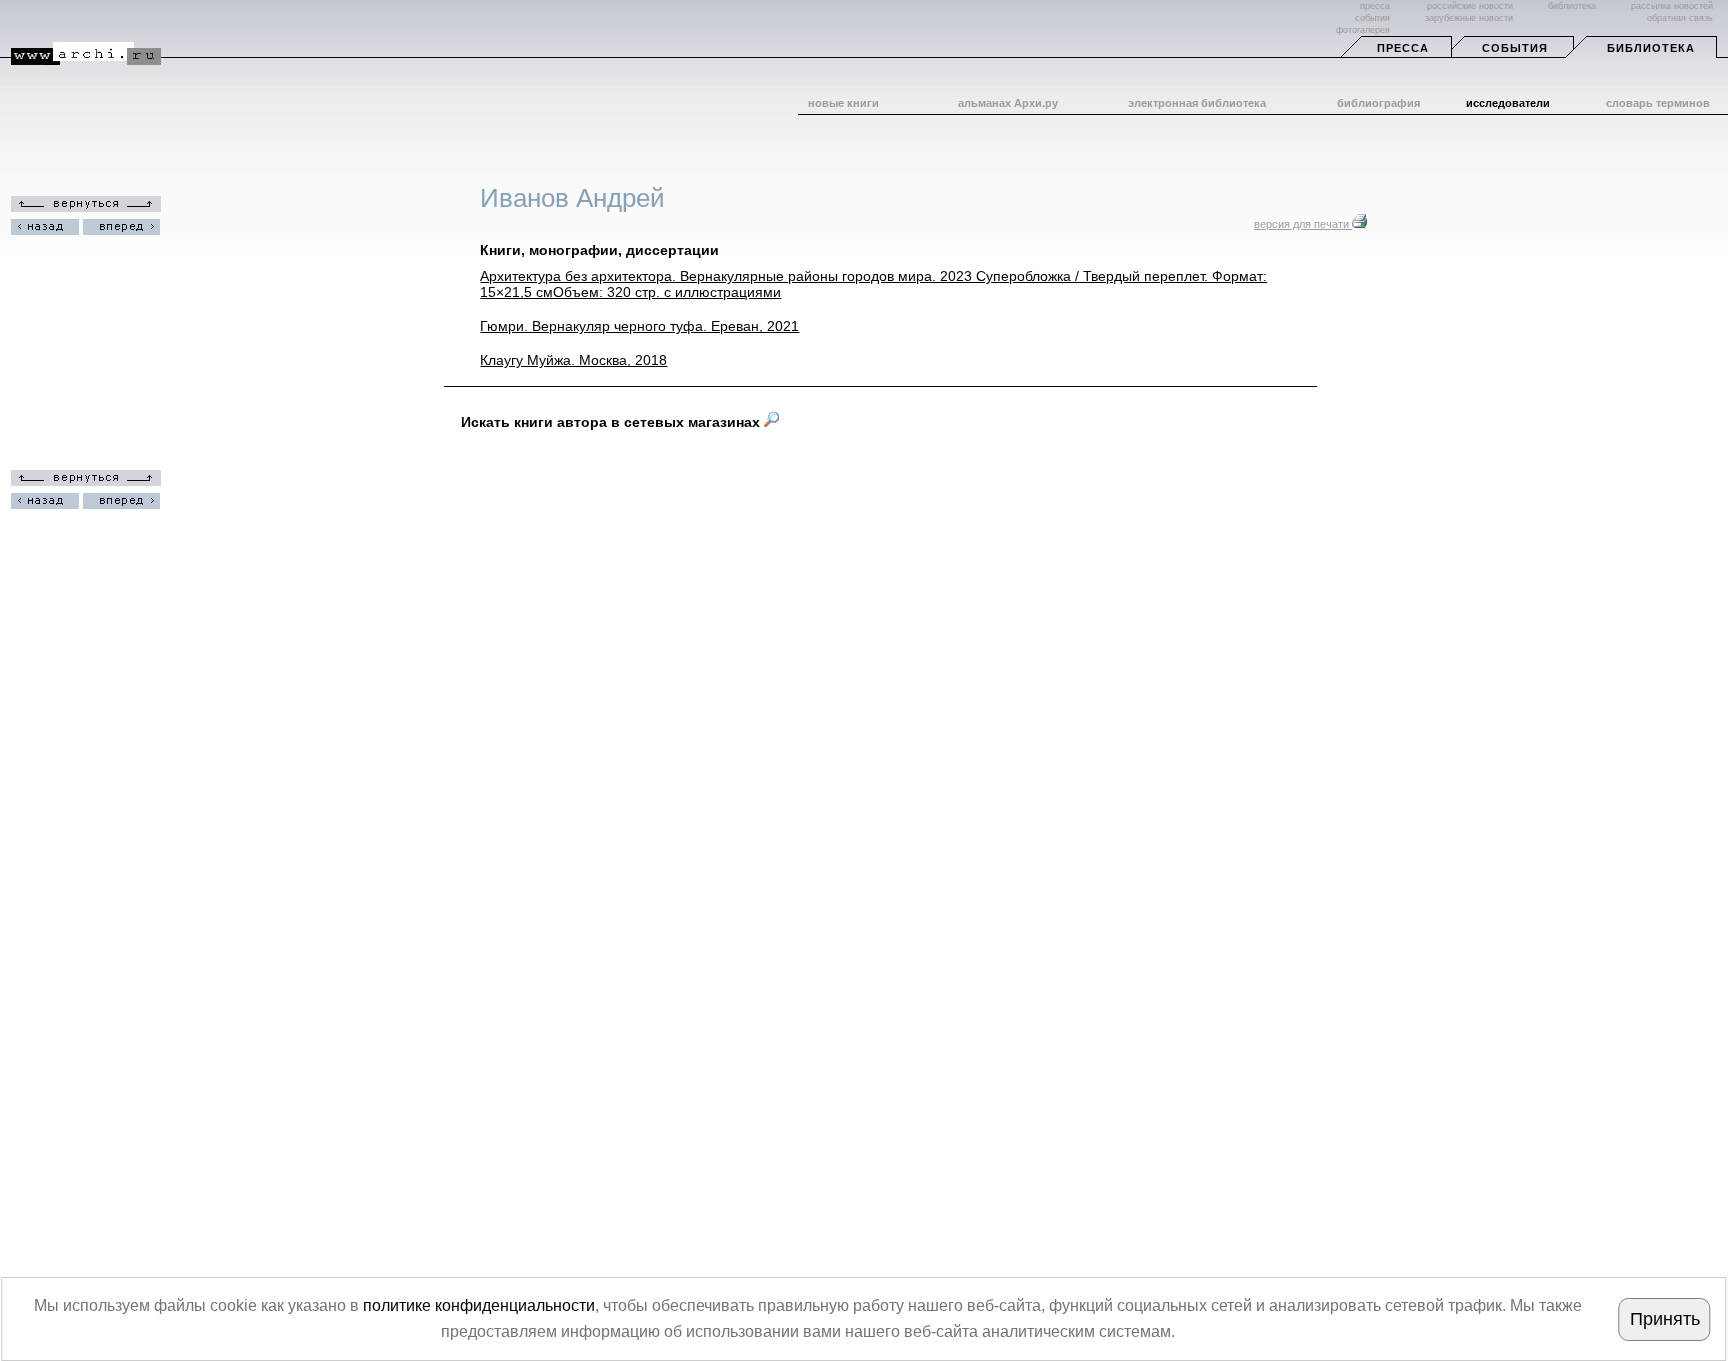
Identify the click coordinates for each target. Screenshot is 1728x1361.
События (1515, 48)
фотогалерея (1363, 30)
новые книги (843, 103)
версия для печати (1303, 224)
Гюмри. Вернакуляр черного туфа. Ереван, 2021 (639, 326)
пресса (1375, 6)
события (1372, 18)
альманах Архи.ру (1008, 103)
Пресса (1403, 48)
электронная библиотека (1197, 103)
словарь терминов (1658, 103)
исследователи (1508, 103)
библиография (1378, 103)
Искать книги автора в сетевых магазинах (612, 422)
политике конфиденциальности (479, 1305)
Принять (1665, 1319)
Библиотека (1651, 48)
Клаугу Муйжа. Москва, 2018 (573, 360)
